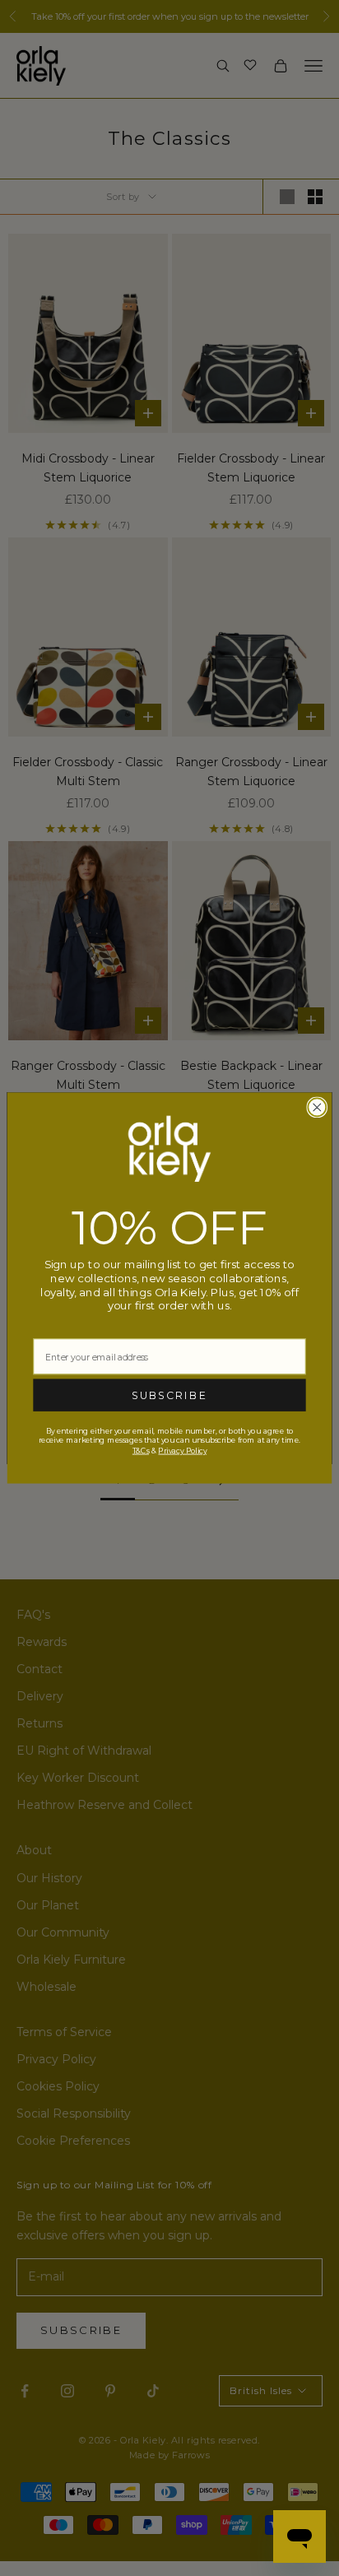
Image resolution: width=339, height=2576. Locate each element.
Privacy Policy (182, 1451)
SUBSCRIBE (169, 1396)
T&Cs (141, 1451)
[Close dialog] (317, 1108)
